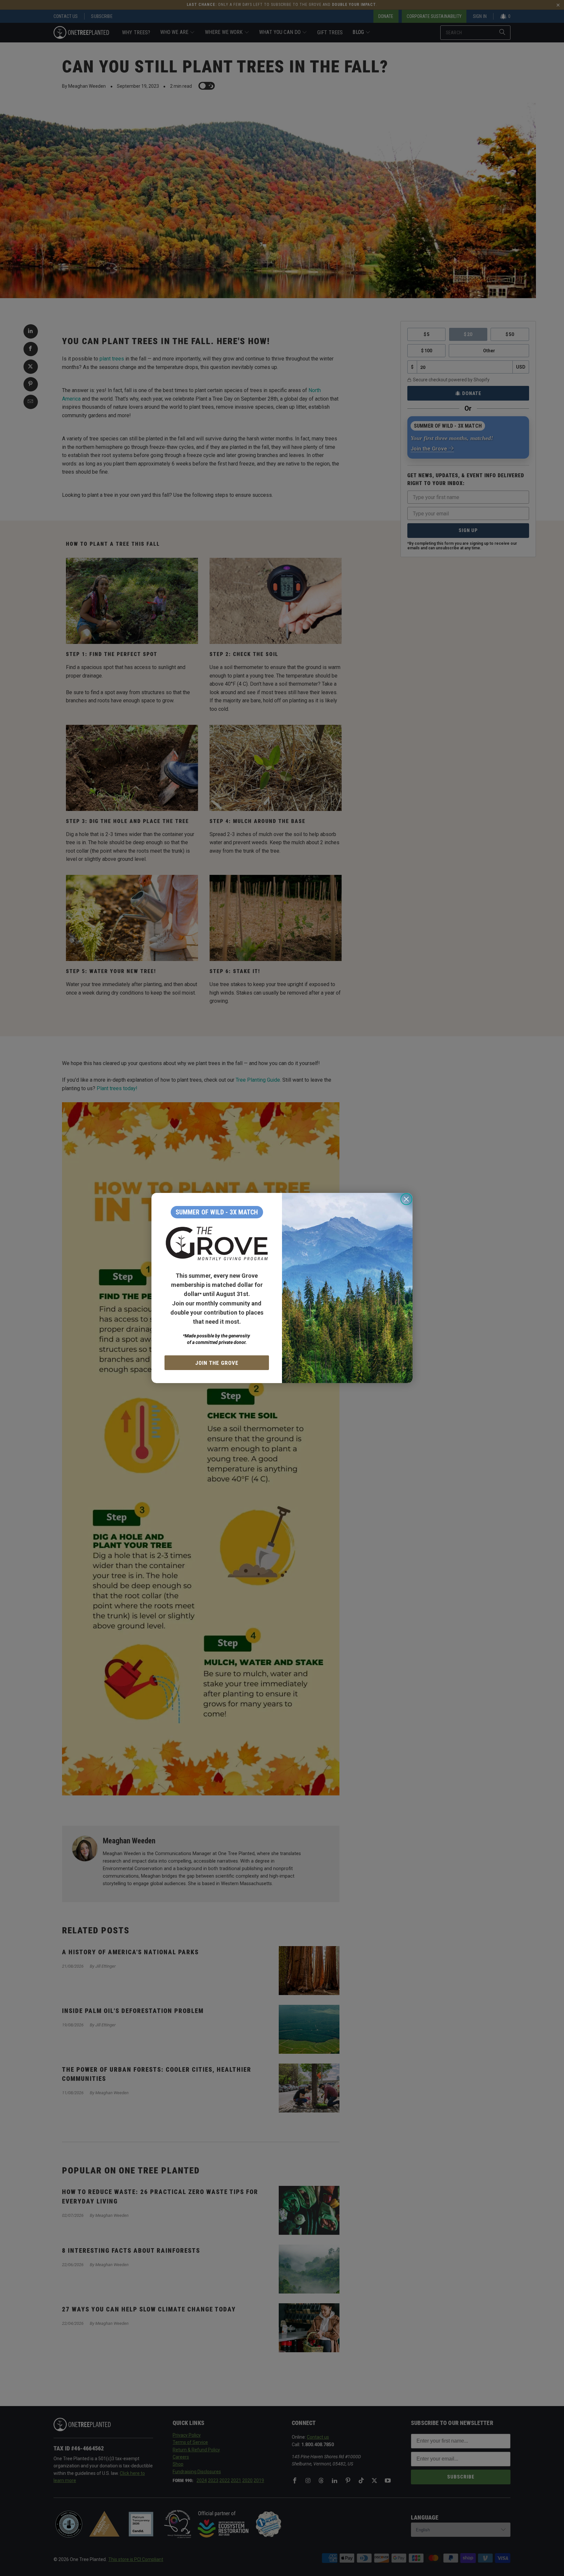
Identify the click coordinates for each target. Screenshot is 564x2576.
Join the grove (217, 1363)
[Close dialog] (406, 1199)
